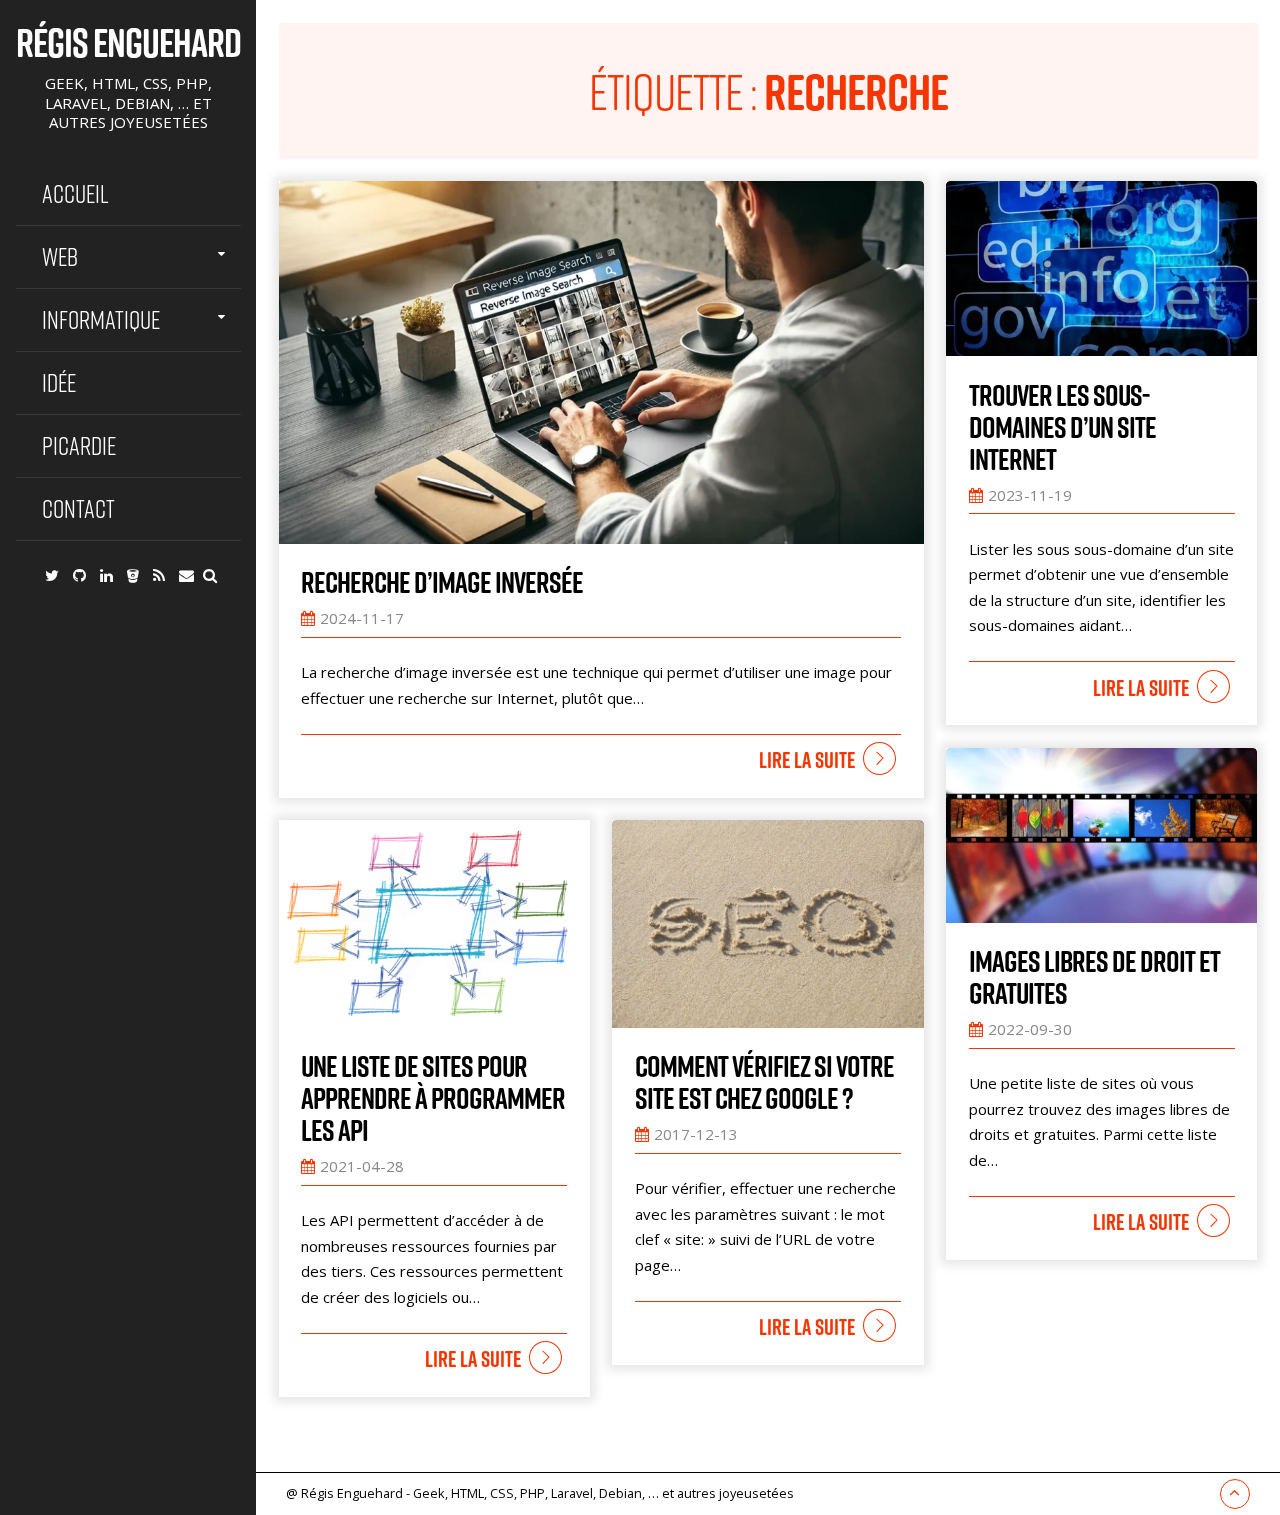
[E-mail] (186, 575)
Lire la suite (807, 760)
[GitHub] (79, 575)
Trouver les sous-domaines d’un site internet (1062, 427)
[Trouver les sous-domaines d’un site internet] (1101, 268)
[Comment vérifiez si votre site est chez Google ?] (767, 924)
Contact (78, 508)
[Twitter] (52, 575)
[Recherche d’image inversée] (601, 362)
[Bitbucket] (133, 575)
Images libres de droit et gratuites (1094, 977)
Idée (59, 382)
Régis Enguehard (128, 42)
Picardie (79, 445)
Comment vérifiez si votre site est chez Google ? (764, 1082)
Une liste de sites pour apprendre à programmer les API (433, 1098)
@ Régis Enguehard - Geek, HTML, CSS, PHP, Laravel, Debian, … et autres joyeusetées (540, 1493)
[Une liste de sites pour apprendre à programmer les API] (434, 924)
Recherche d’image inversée (442, 582)
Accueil (75, 193)
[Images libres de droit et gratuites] (1101, 835)
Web (60, 256)
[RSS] (159, 575)
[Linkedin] (106, 575)
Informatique (101, 319)
